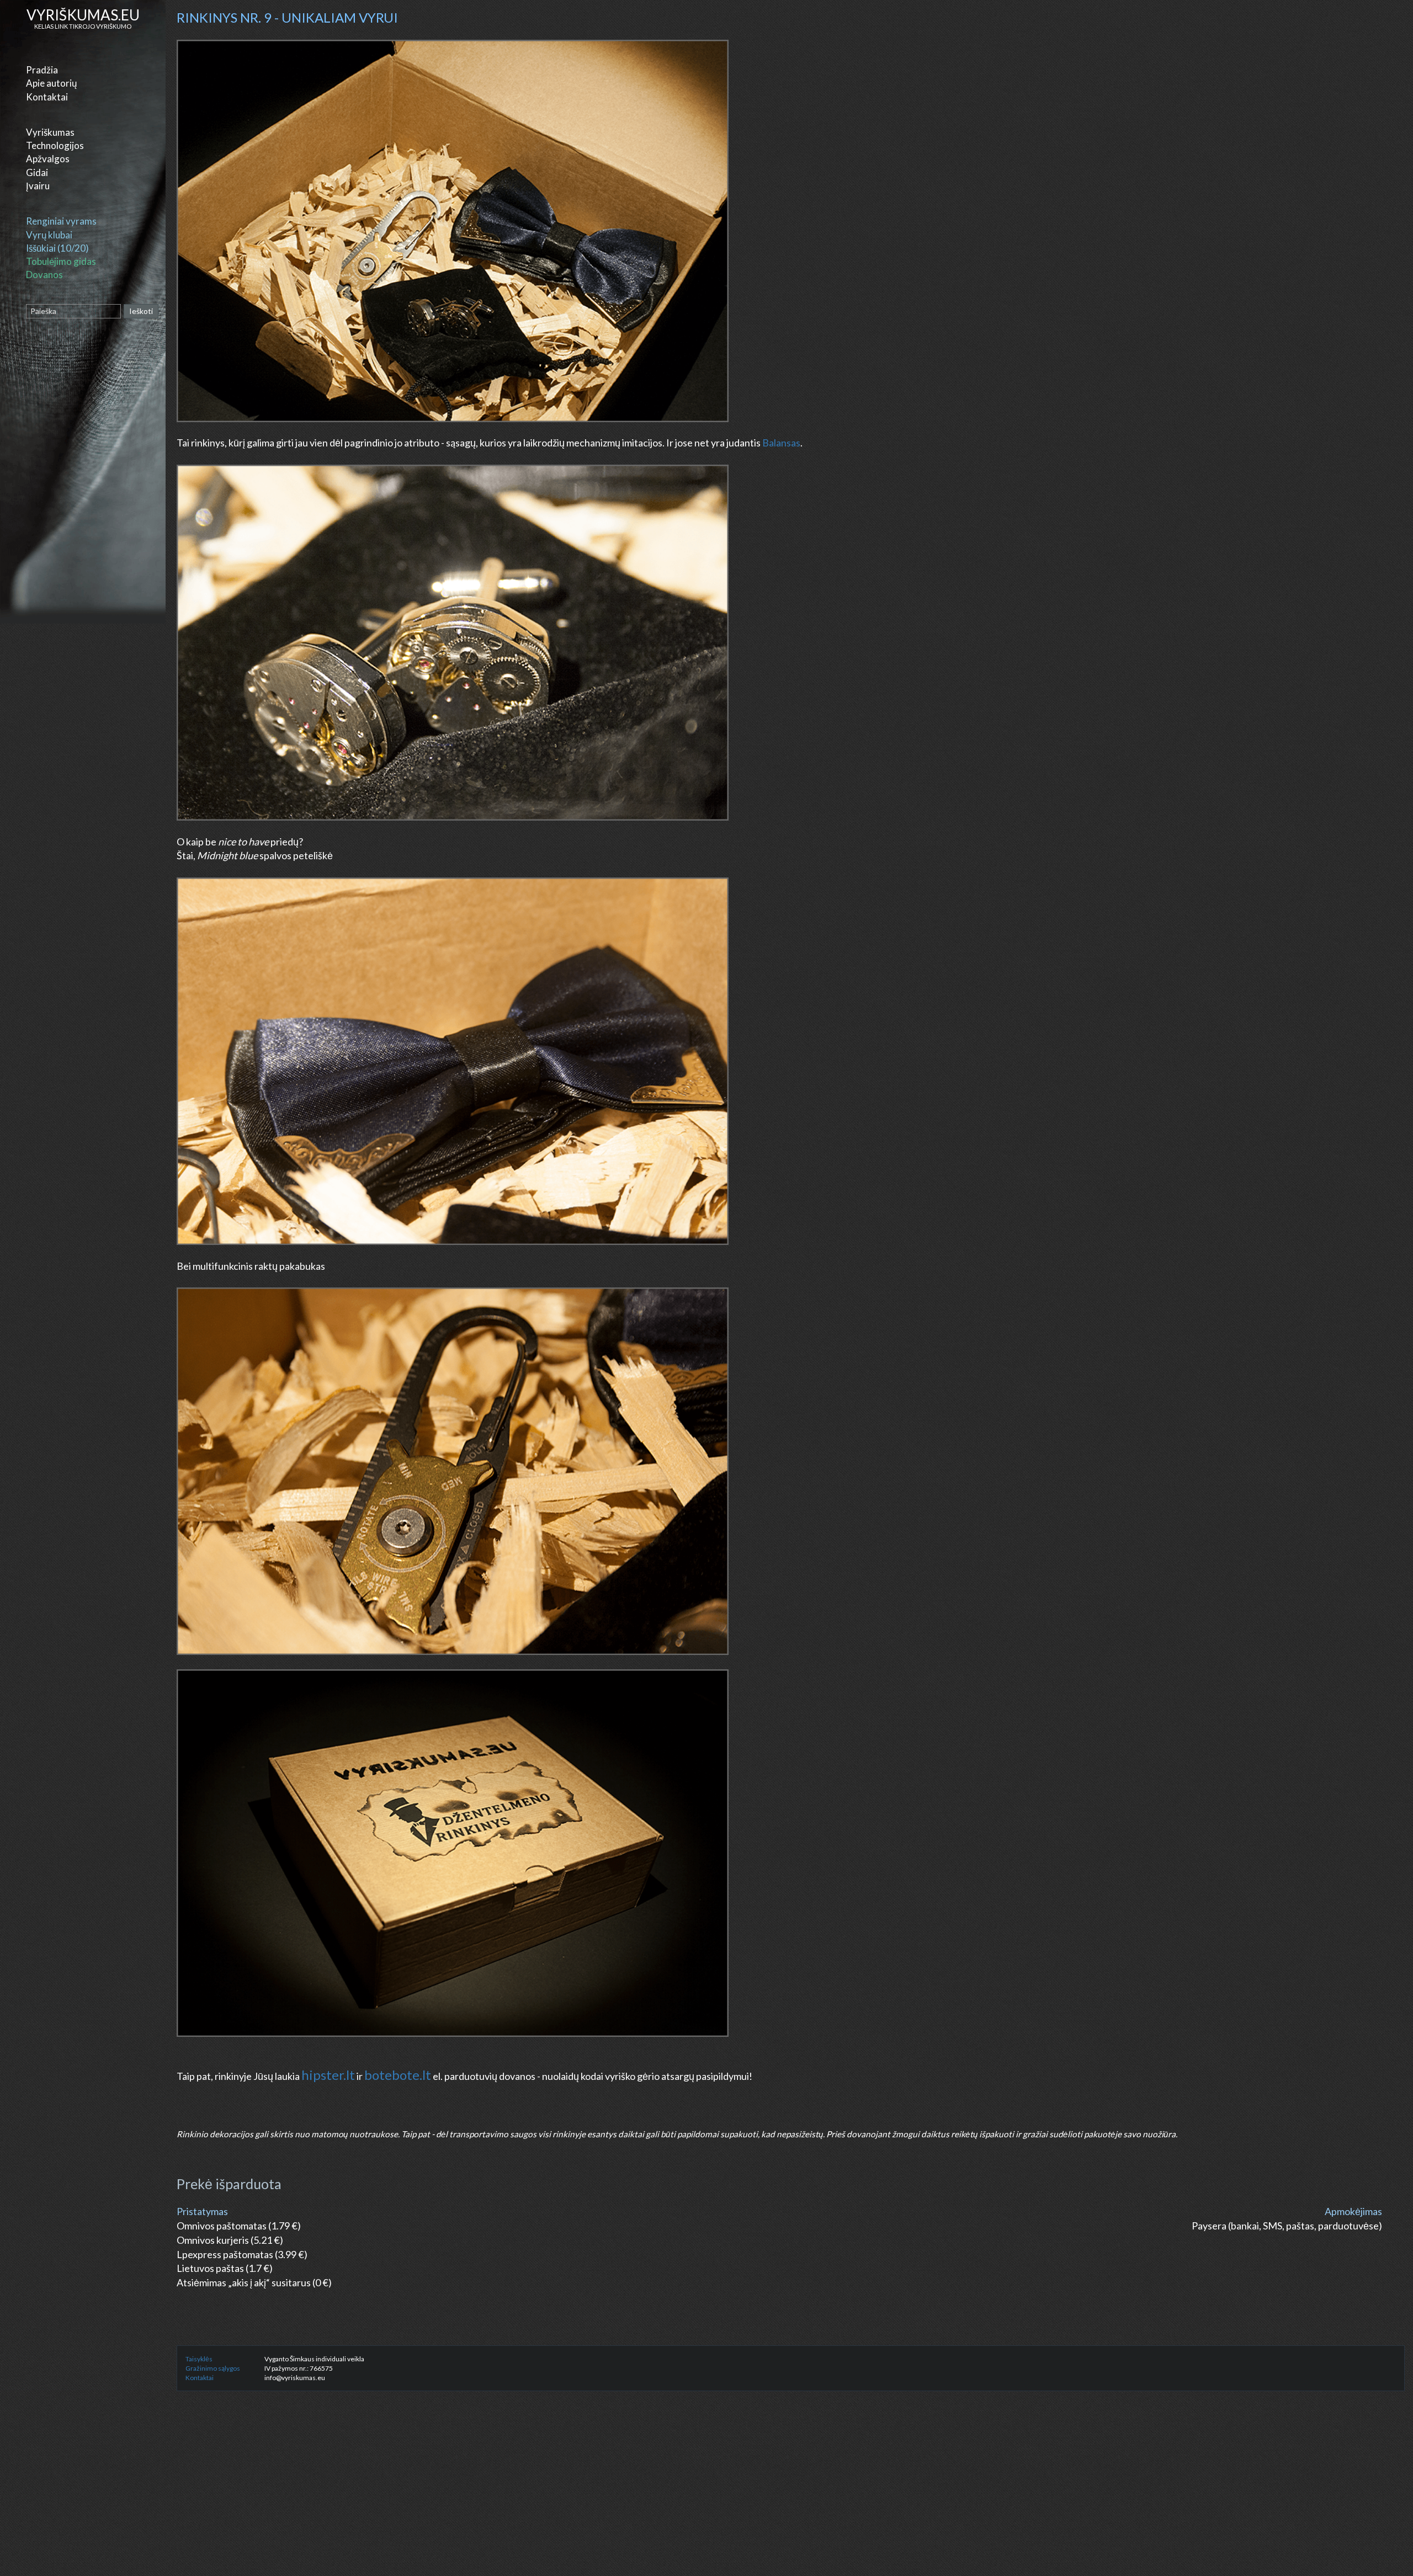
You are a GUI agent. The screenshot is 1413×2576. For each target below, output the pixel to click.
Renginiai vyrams (61, 221)
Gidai (37, 172)
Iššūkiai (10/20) (57, 248)
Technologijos (55, 145)
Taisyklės (199, 2359)
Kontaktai (47, 97)
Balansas (781, 443)
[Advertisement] (508, 2496)
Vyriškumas (50, 132)
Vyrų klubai (49, 235)
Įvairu (38, 186)
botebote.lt (398, 2075)
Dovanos (44, 275)
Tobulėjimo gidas (61, 261)
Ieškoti (141, 311)
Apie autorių (51, 83)
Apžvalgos (48, 159)
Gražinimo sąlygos (213, 2368)
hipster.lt (328, 2075)
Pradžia (42, 70)
